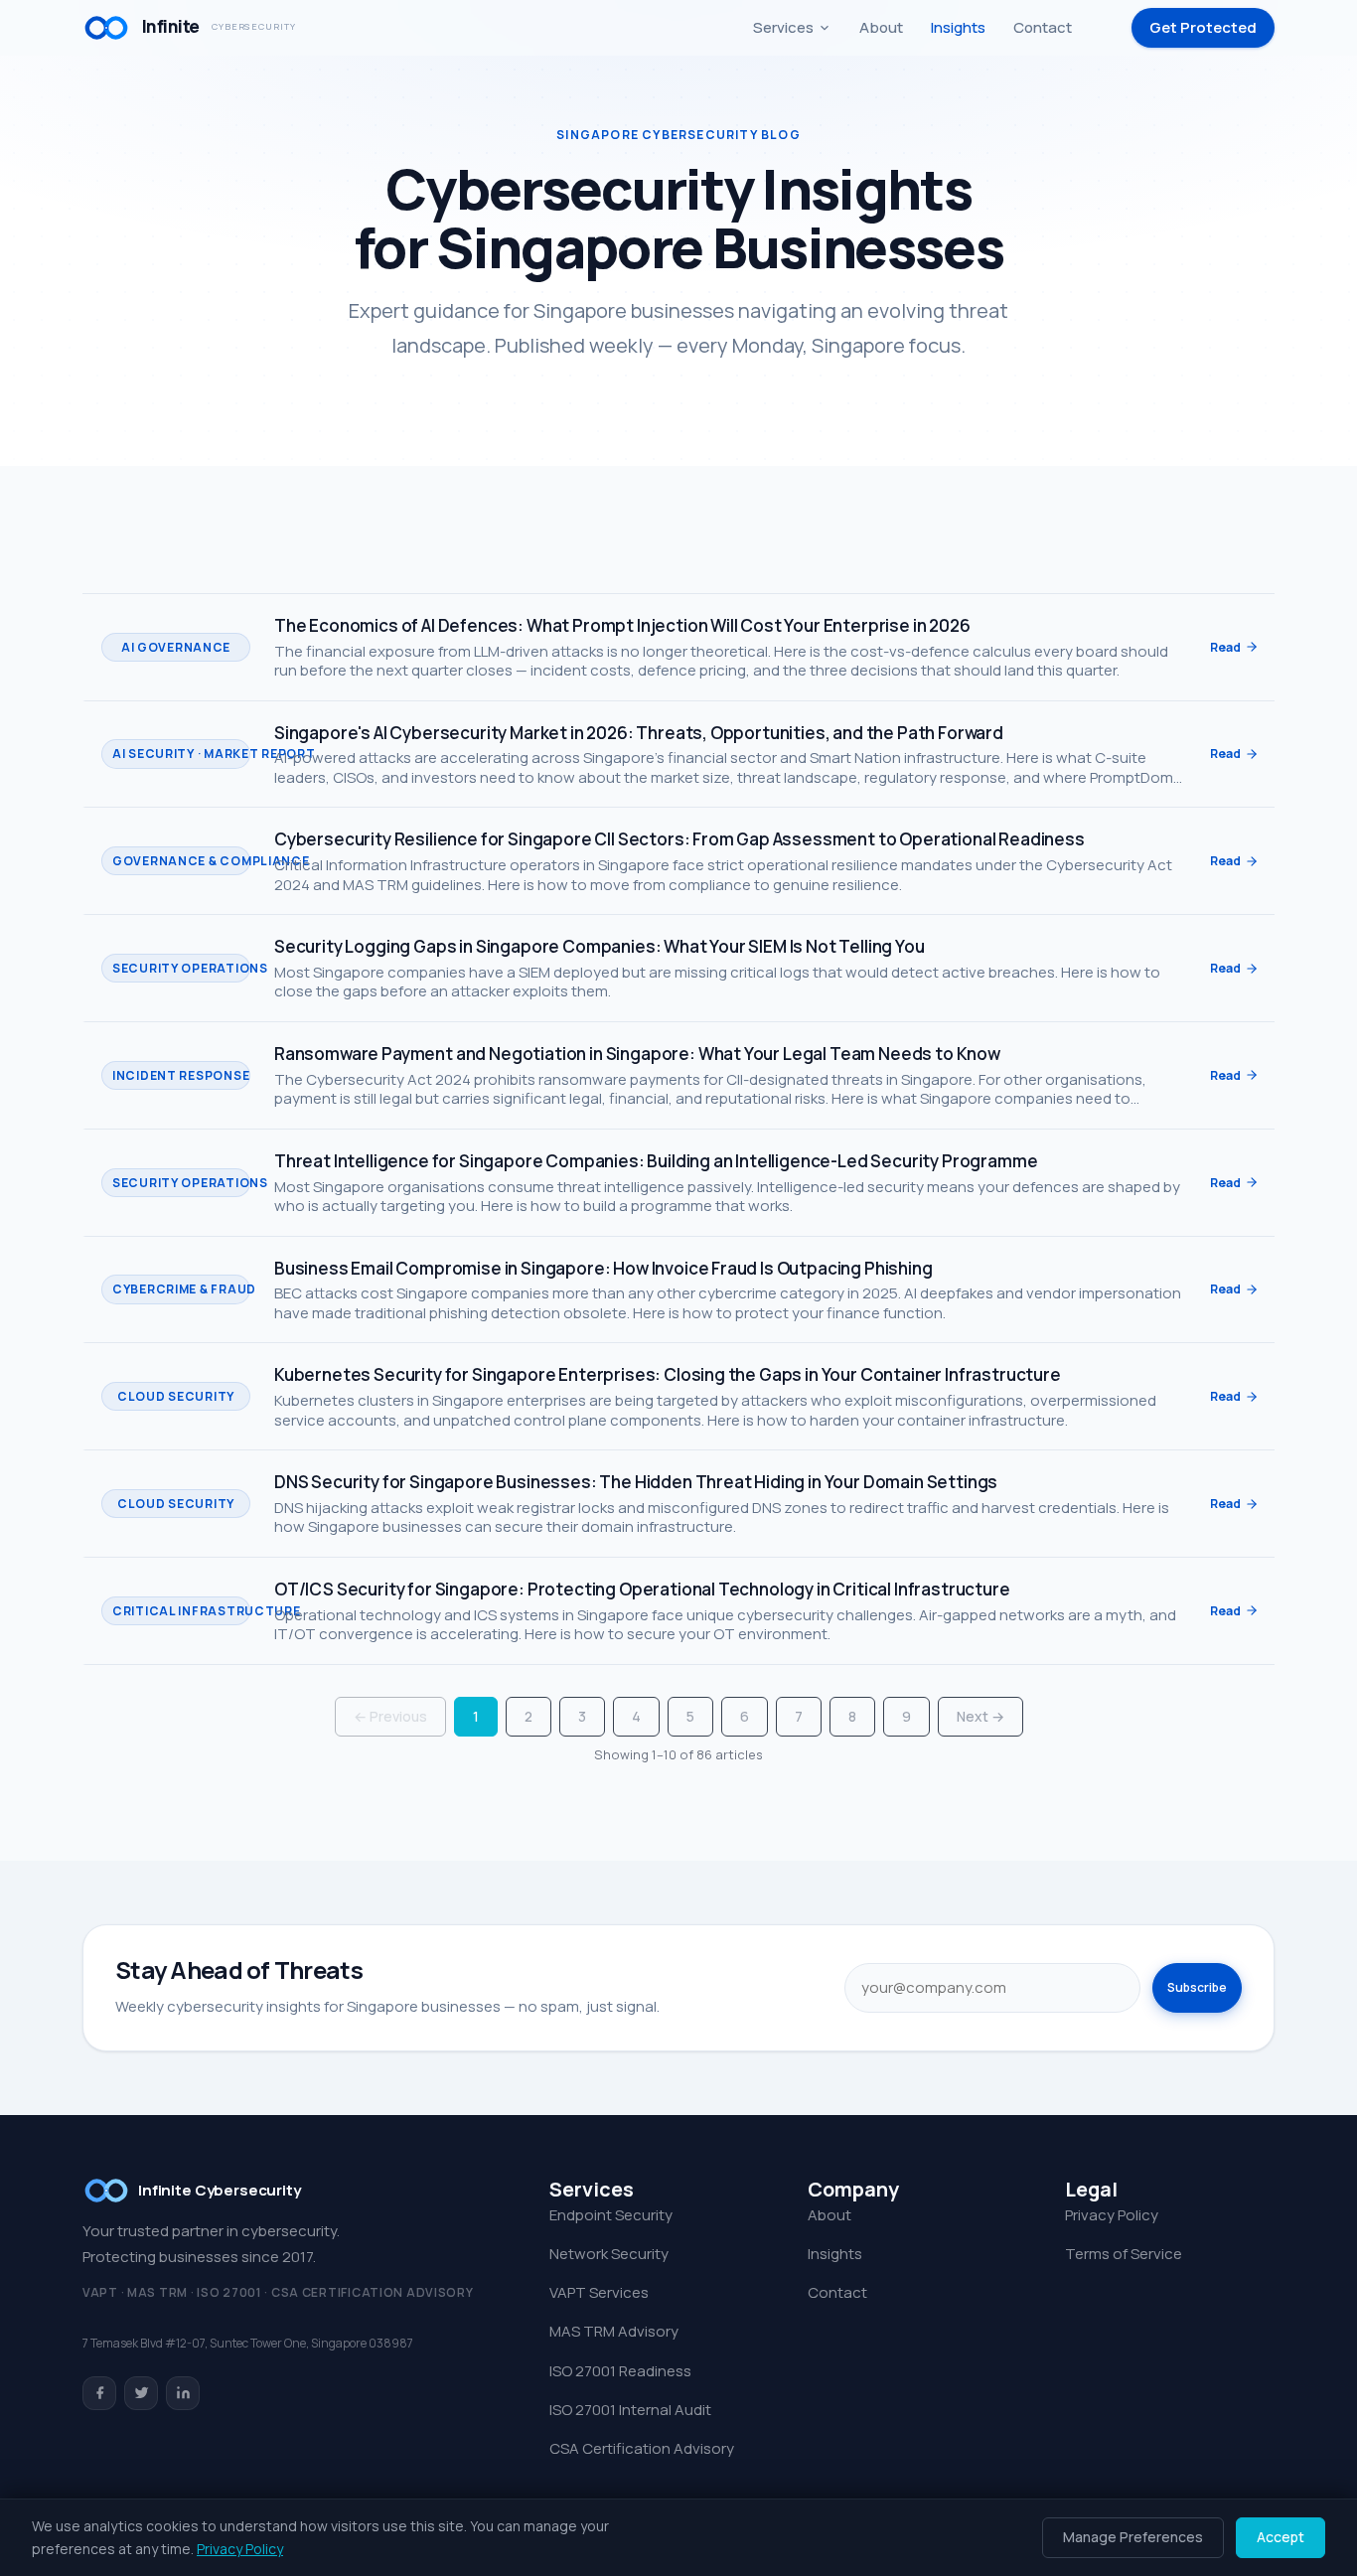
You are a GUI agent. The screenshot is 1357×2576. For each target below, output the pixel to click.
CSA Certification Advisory (642, 2448)
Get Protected (1203, 27)
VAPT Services (599, 2292)
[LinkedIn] (183, 2393)
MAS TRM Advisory (614, 2331)
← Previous (390, 1716)
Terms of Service (1124, 2254)
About (881, 27)
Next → (980, 1716)
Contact (1043, 27)
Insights (958, 27)
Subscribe (1197, 1987)
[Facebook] (99, 2393)
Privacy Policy (1112, 2215)
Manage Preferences (1133, 2537)
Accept (1281, 2537)
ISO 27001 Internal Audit (630, 2410)
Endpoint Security (611, 2215)
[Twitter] (141, 2393)
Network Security (609, 2254)
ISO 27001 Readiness (620, 2371)
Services (783, 27)
